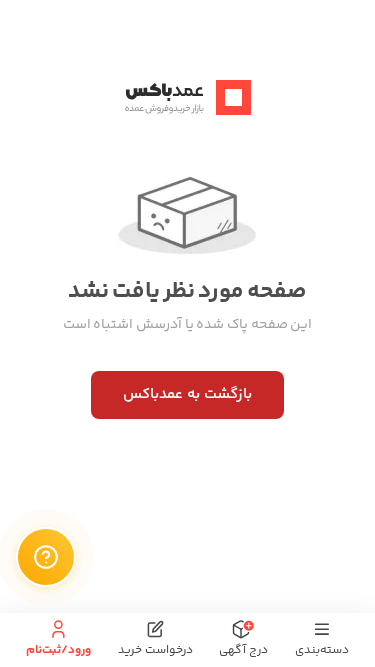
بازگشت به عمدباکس (187, 394)
